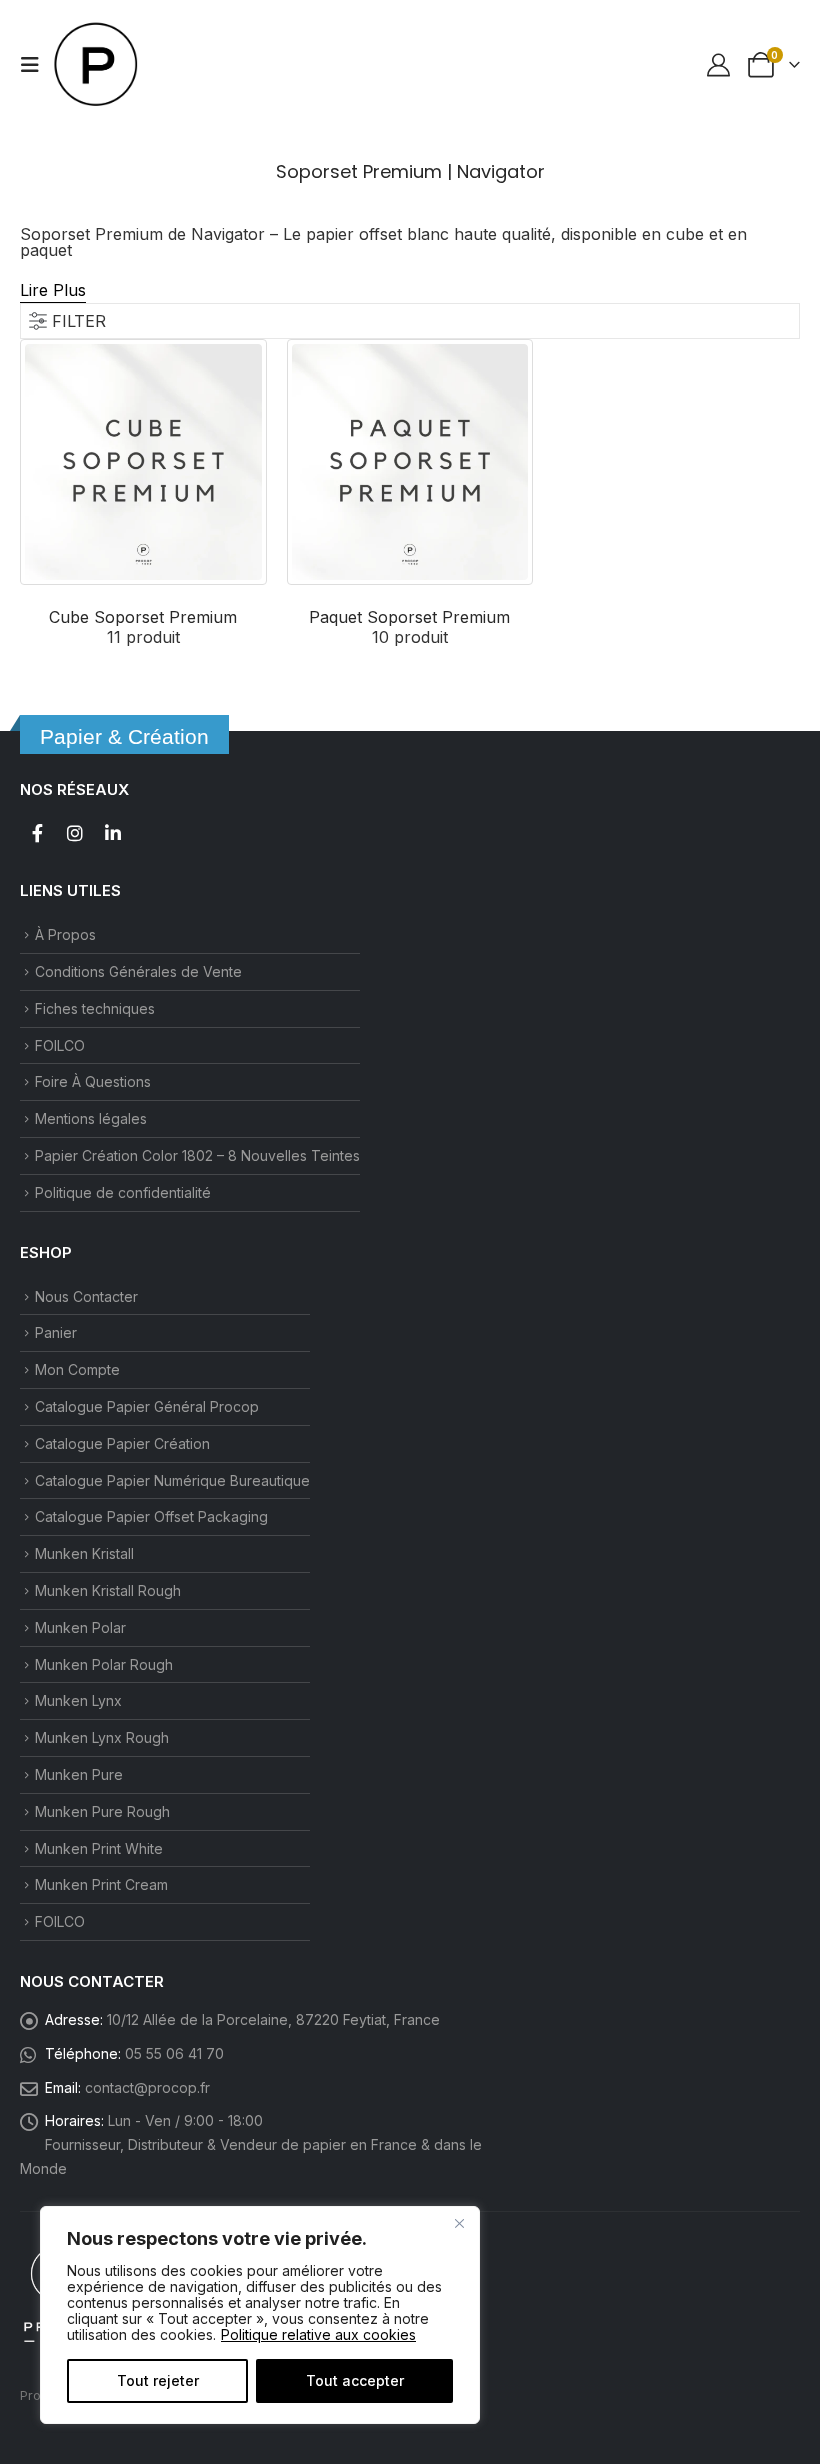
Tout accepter (355, 2380)
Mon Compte (77, 1369)
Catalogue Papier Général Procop (147, 1406)
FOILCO (60, 1045)
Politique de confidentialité (123, 1192)
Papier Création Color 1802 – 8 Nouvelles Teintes (197, 1155)
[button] (36, 65)
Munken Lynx (78, 1700)
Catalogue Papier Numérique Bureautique (172, 1480)
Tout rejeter (158, 2380)
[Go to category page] (143, 462)
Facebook (37, 833)
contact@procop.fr (147, 2087)
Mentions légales (91, 1118)
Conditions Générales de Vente (138, 971)
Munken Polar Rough (104, 1664)
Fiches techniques (95, 1008)
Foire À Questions (93, 1081)
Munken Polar (80, 1627)
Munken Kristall (84, 1553)
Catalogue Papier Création (122, 1443)
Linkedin (113, 833)
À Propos (65, 934)
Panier (56, 1332)
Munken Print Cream (101, 1884)
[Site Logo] (97, 65)
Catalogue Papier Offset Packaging (151, 1516)
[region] (260, 2315)
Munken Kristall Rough (108, 1590)
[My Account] (718, 65)
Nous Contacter (86, 1296)
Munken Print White (99, 1848)
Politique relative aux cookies (318, 2334)
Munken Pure (79, 1774)
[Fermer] (459, 2223)
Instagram (75, 833)
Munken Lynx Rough (102, 1737)
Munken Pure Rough (102, 1811)
